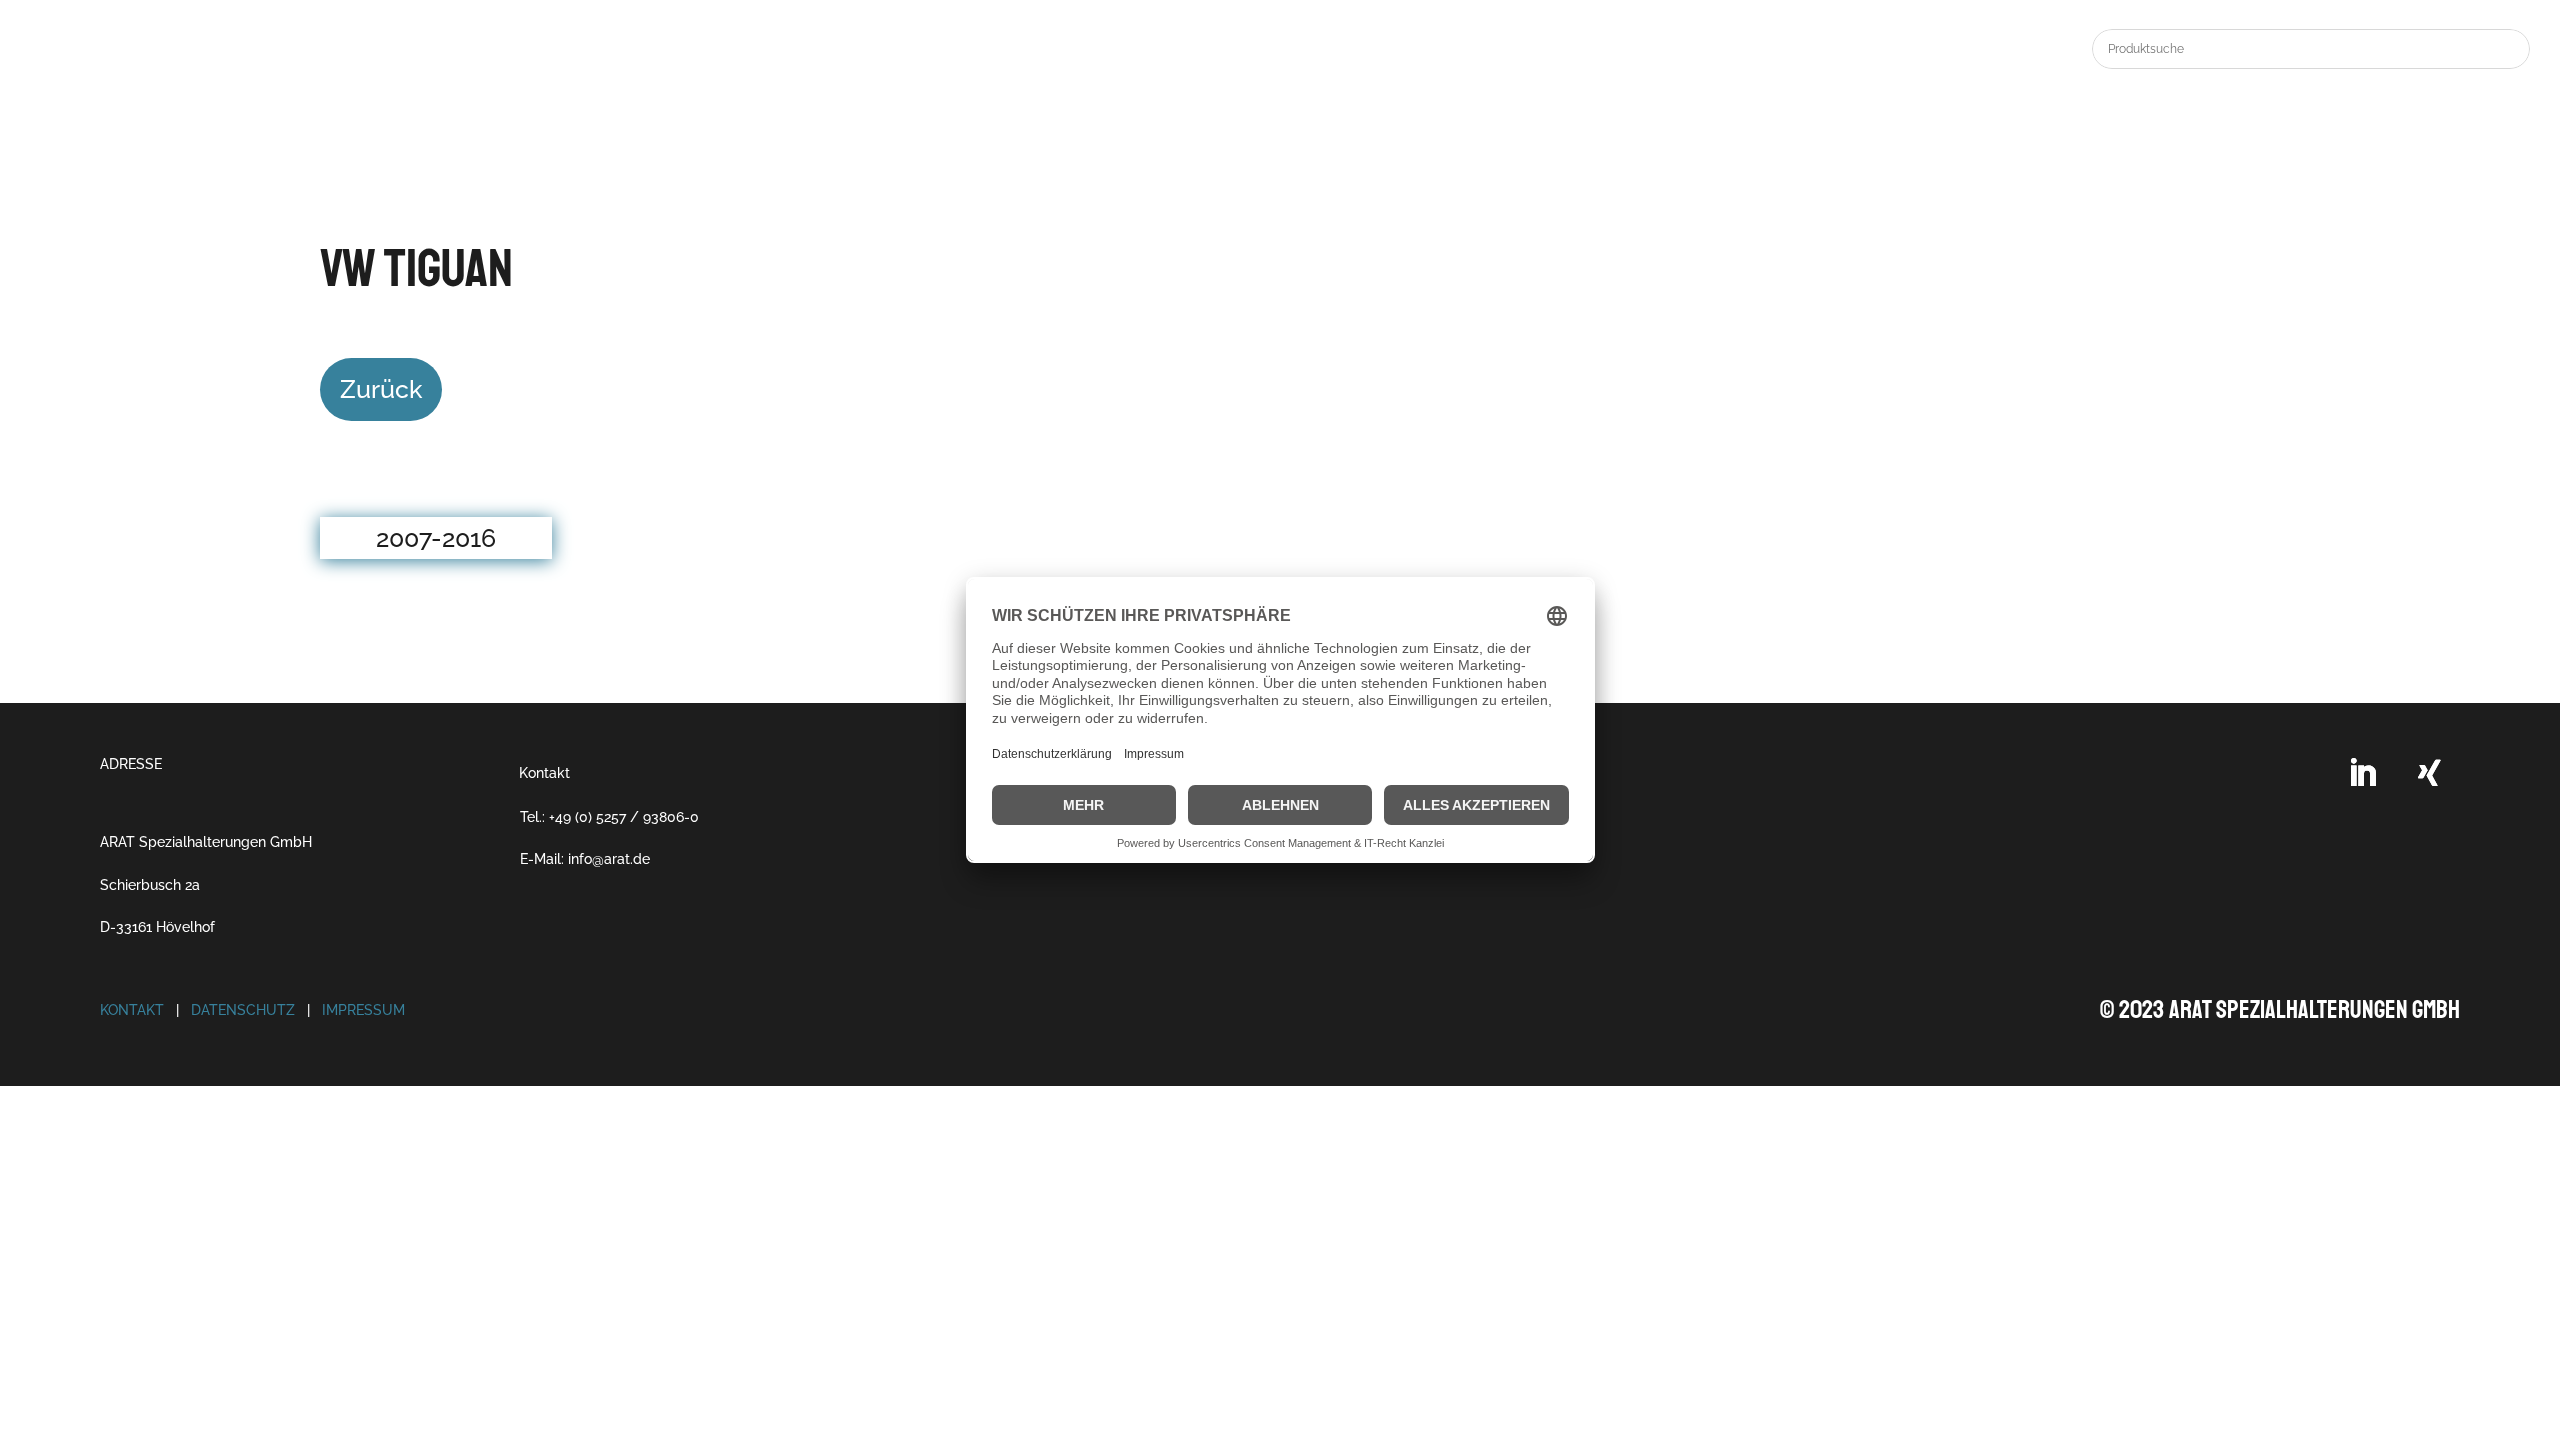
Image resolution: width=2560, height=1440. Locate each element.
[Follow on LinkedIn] (2362, 773)
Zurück (381, 389)
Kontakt (544, 773)
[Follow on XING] (2430, 773)
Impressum (363, 1010)
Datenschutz (243, 1010)
